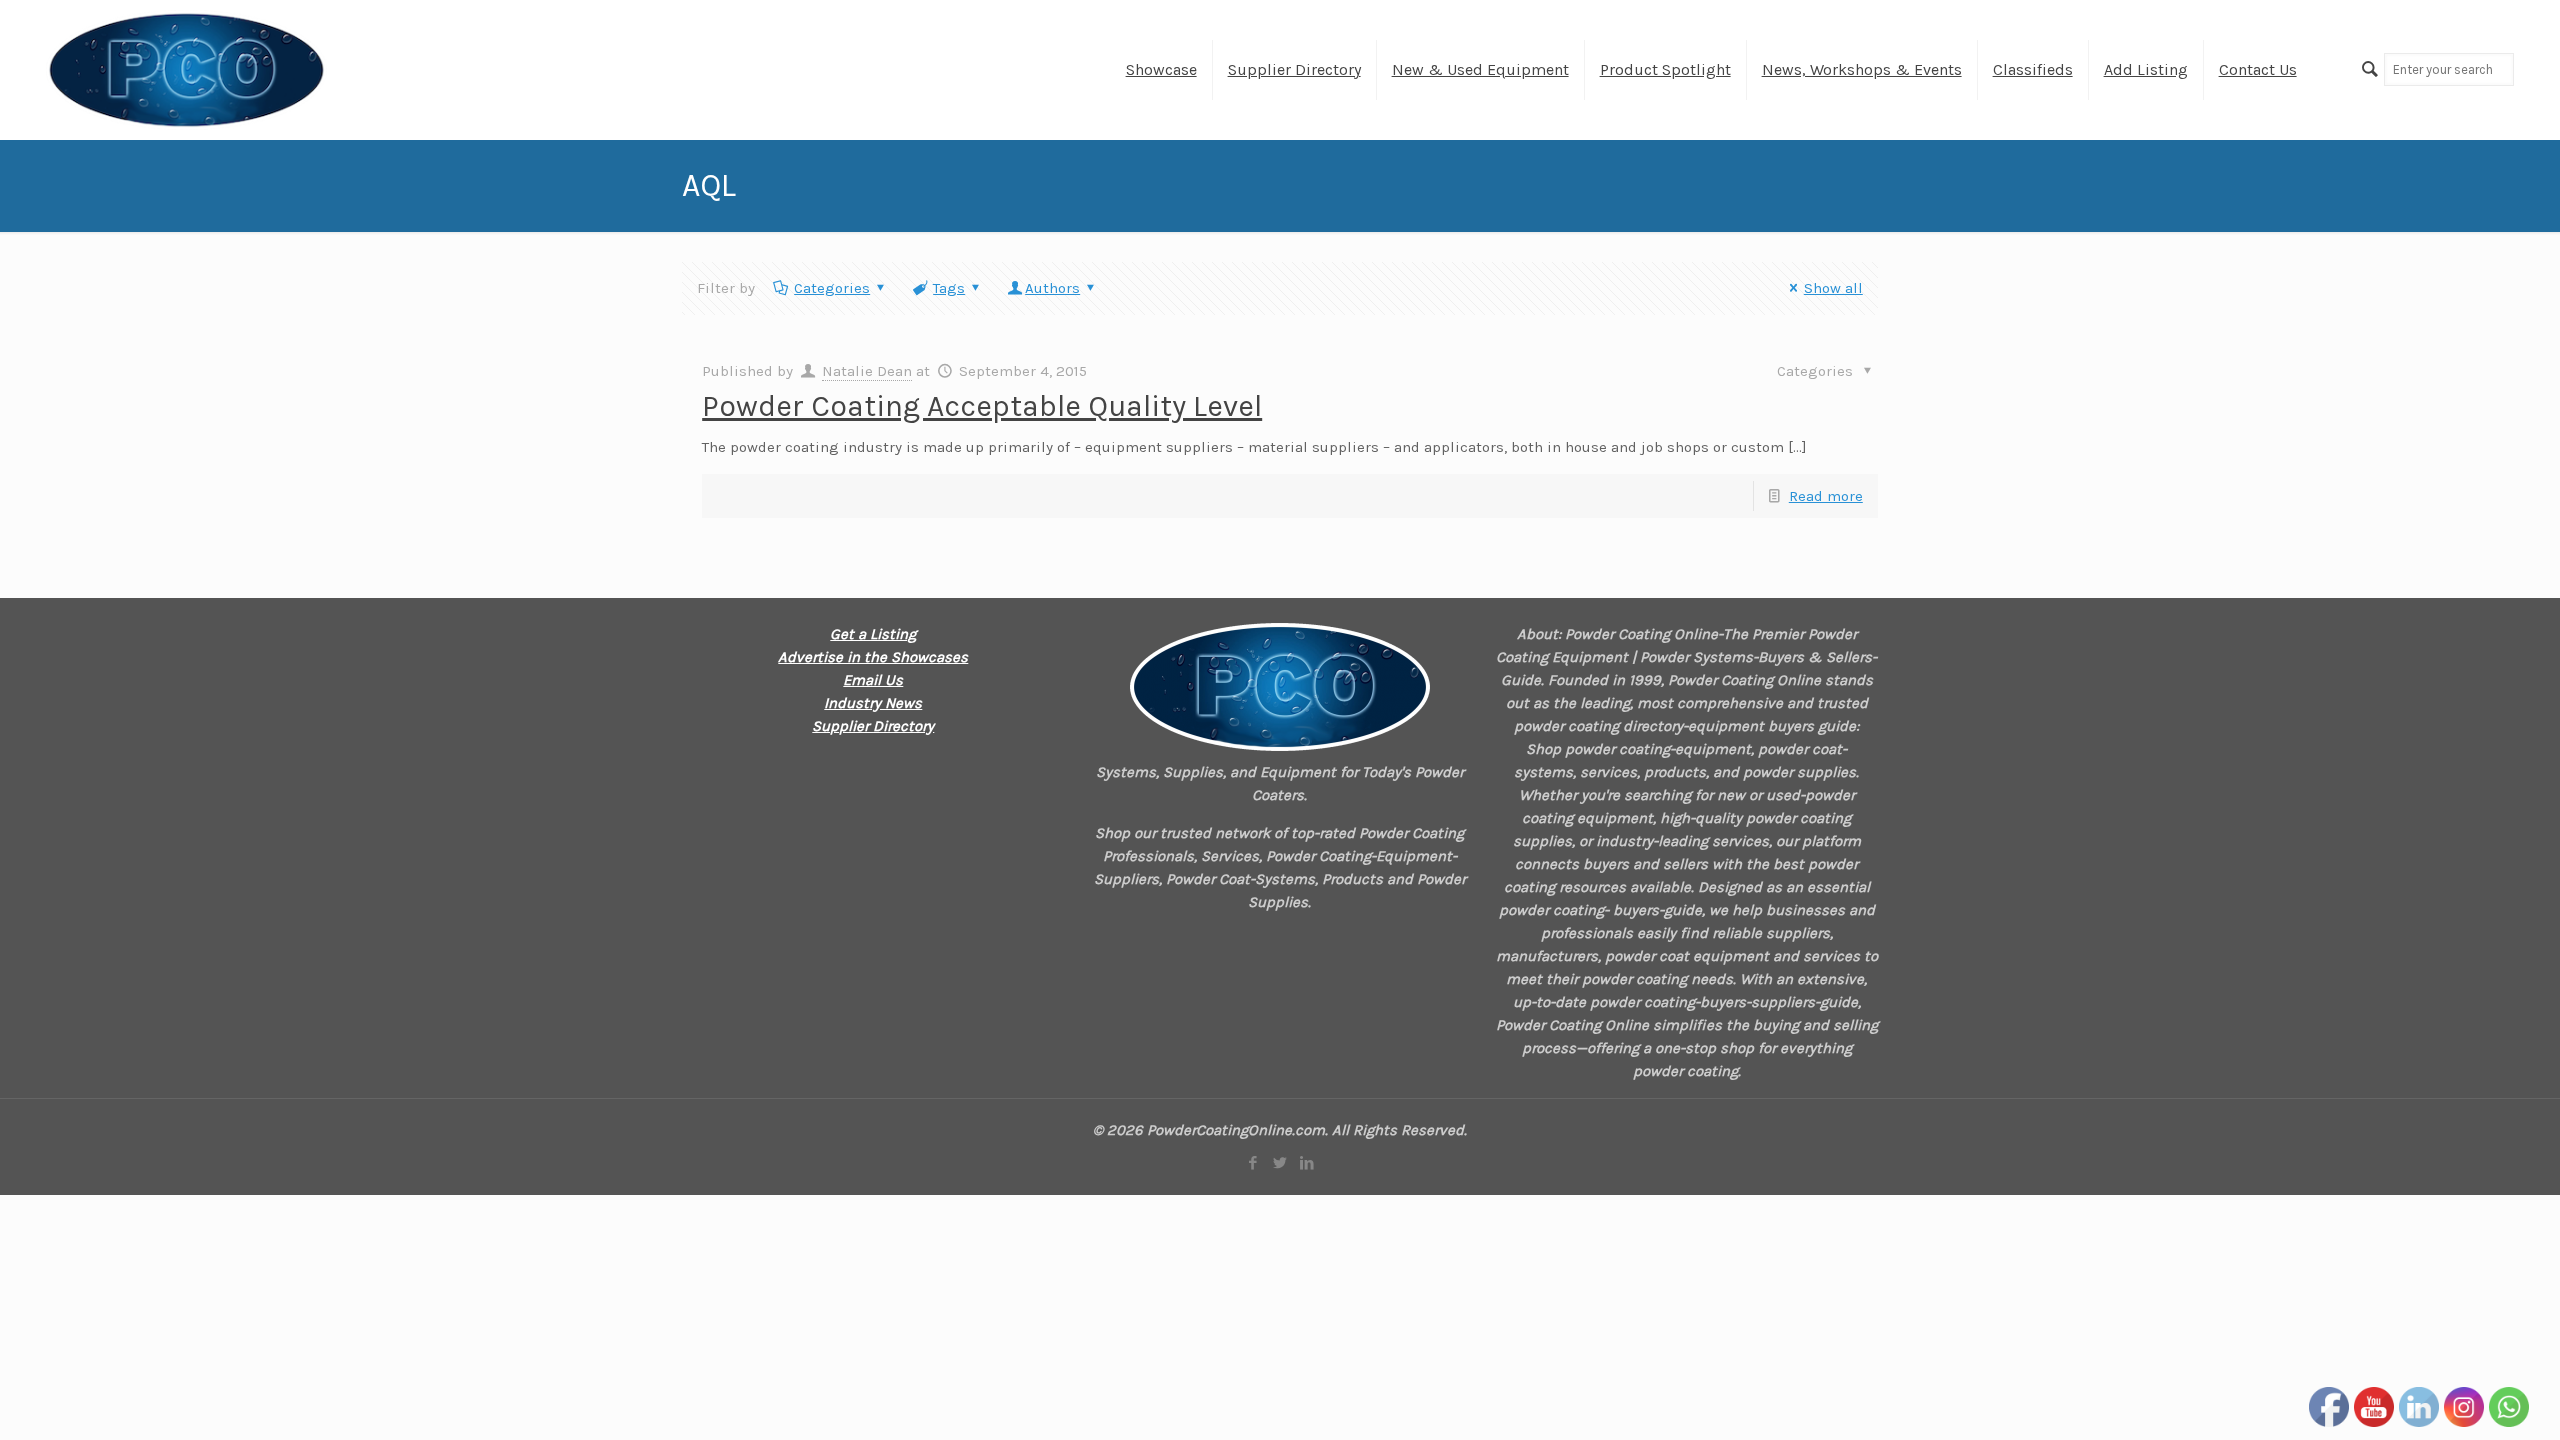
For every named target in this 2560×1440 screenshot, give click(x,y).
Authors (1052, 288)
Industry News (873, 703)
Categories (832, 288)
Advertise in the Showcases (873, 657)
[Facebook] (1252, 1163)
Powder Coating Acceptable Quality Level (982, 406)
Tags (949, 288)
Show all (1833, 288)
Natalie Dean (867, 371)
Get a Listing (873, 634)
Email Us (873, 680)
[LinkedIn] (1306, 1163)
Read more (1826, 496)
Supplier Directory (873, 726)
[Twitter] (1279, 1163)
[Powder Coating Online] (1280, 687)
